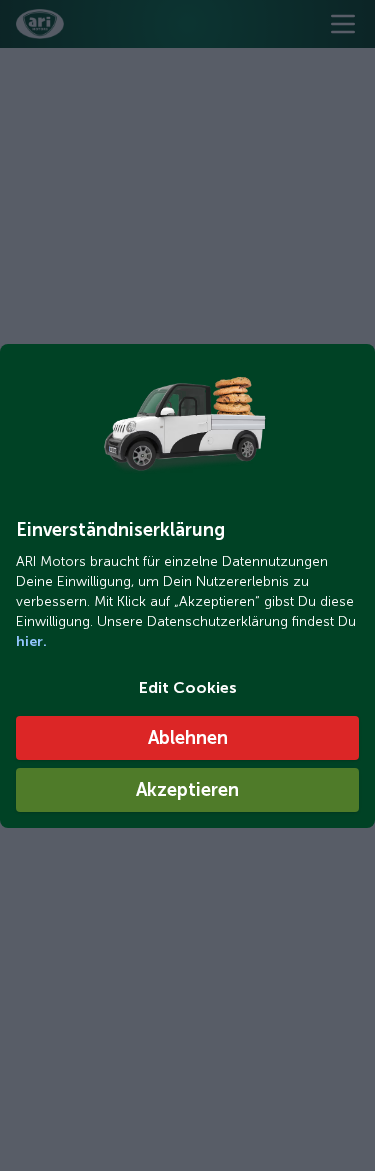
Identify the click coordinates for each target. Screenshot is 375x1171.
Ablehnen (188, 738)
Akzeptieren (187, 790)
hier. (31, 641)
